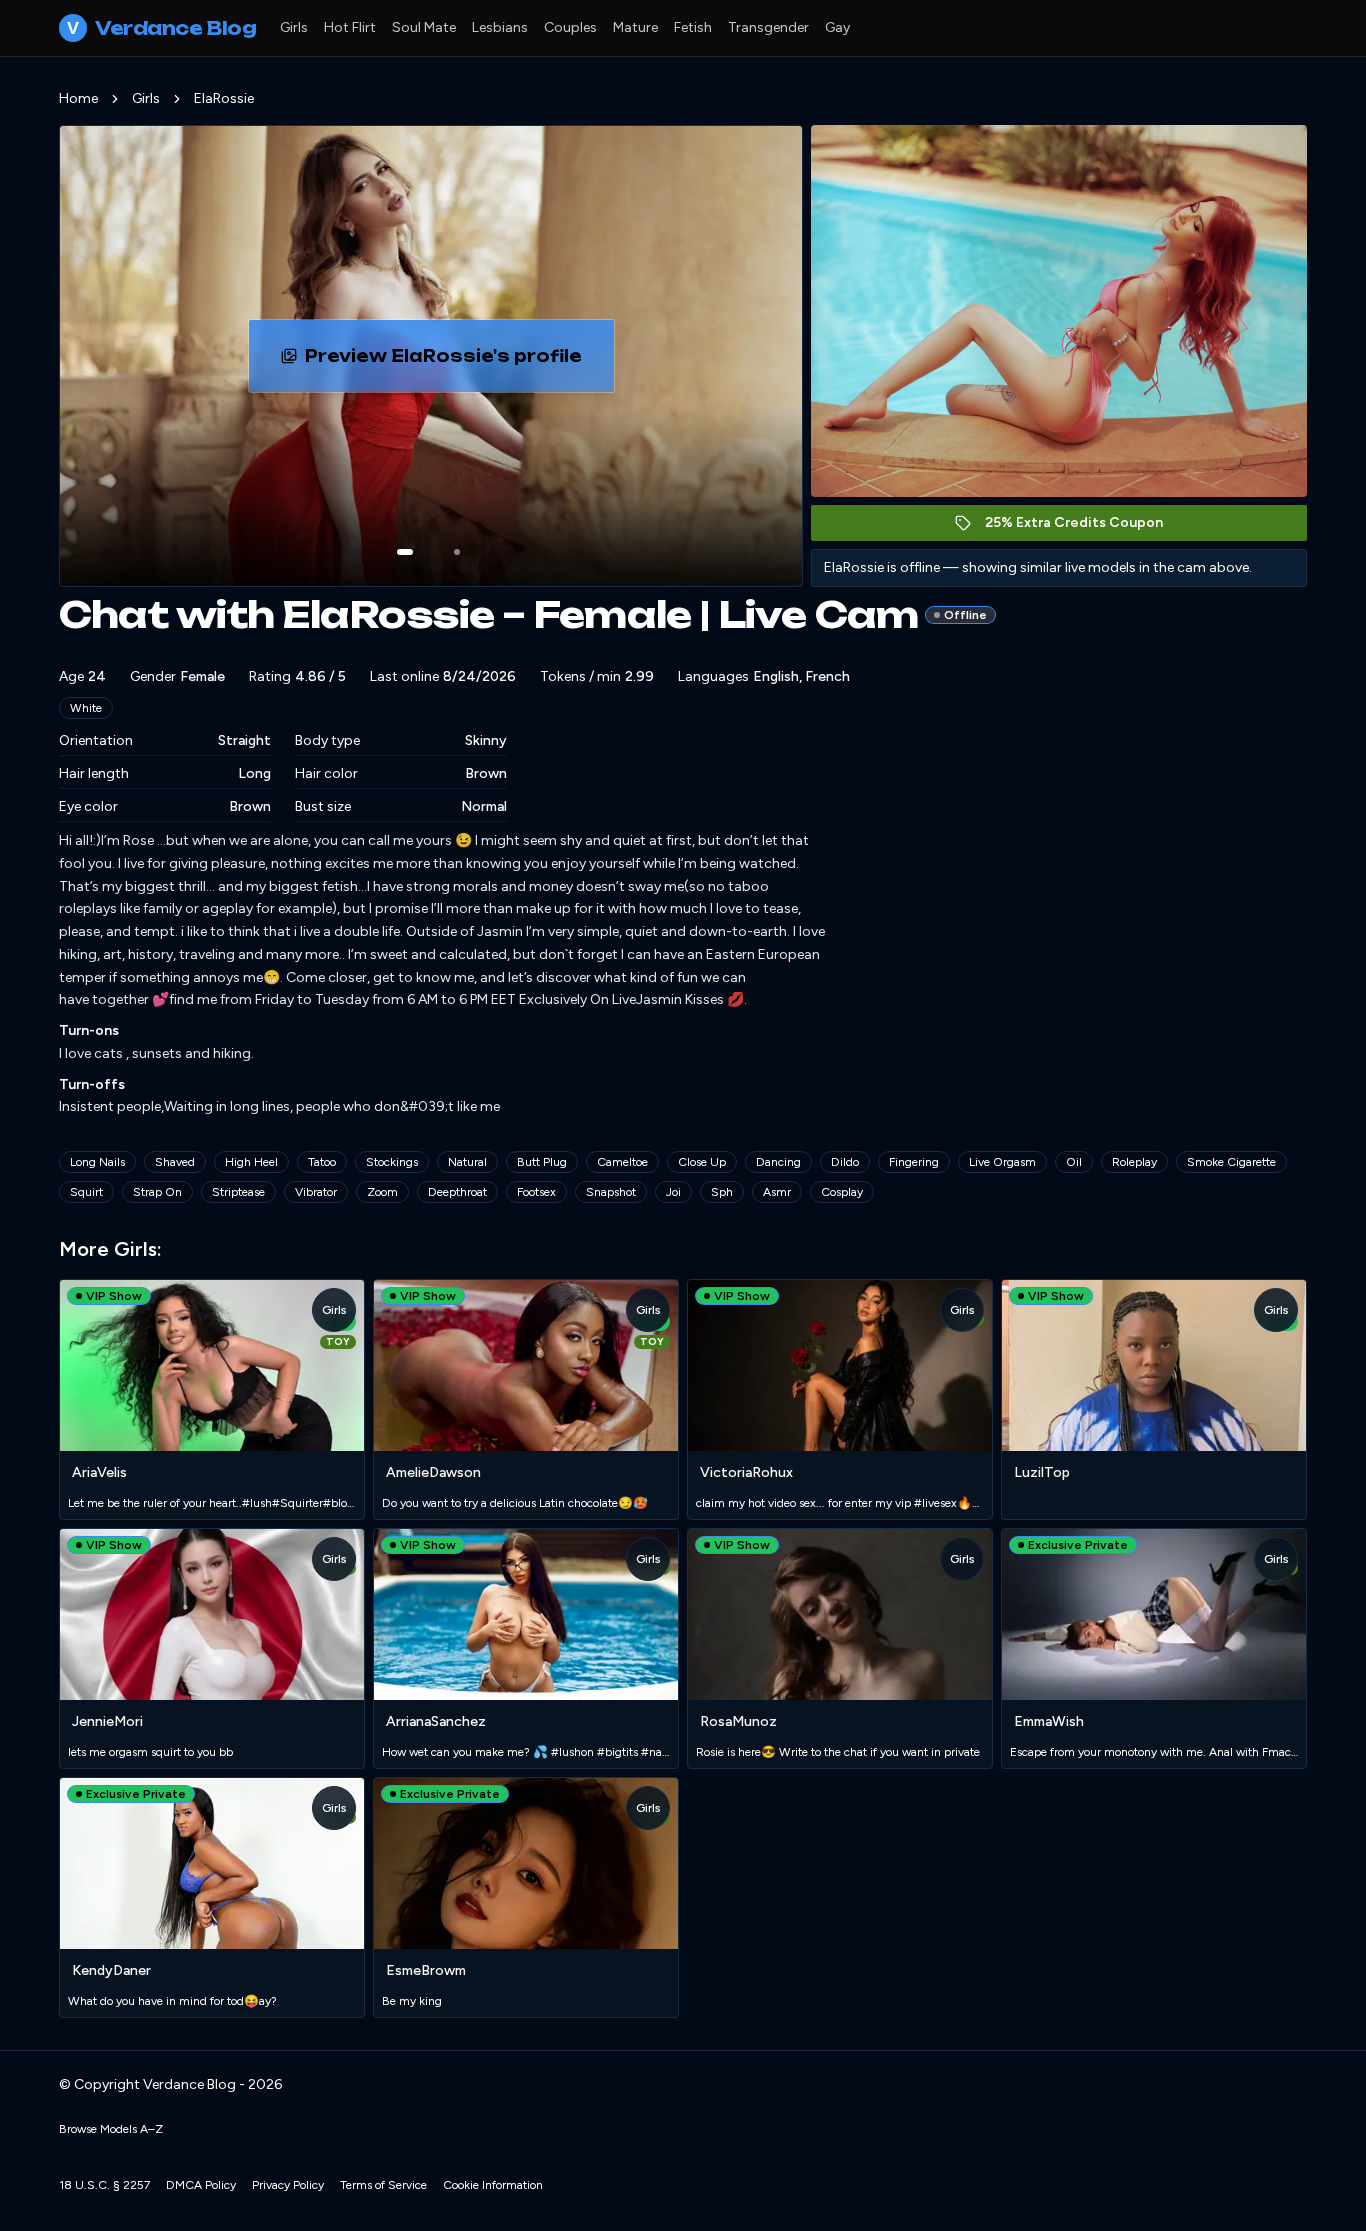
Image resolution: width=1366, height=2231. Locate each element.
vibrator (316, 1192)
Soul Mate (424, 27)
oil (1074, 1162)
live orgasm (1002, 1162)
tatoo (322, 1162)
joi (673, 1192)
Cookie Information (493, 2185)
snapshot (611, 1192)
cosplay (842, 1192)
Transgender (768, 27)
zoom (382, 1192)
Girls (294, 27)
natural (467, 1162)
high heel (251, 1162)
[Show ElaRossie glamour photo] (457, 552)
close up (702, 1162)
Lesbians (500, 27)
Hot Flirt (350, 27)
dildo (845, 1162)
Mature (635, 27)
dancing (778, 1162)
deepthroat (457, 1192)
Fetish (693, 27)
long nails (97, 1162)
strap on (157, 1192)
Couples (570, 27)
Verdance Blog (161, 28)
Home (78, 98)
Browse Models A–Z (111, 2129)
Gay (837, 27)
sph (722, 1192)
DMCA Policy (201, 2185)
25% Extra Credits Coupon (1084, 527)
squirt (86, 1192)
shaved (175, 1162)
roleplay (1134, 1162)
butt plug (542, 1162)
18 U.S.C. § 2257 (104, 2185)
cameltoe (622, 1162)
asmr (777, 1192)
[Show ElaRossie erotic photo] (405, 552)
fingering (914, 1162)
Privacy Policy (288, 2185)
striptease (238, 1192)
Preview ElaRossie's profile (459, 362)
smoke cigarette (1231, 1162)
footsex (536, 1192)
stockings (392, 1162)
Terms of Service (383, 2185)
